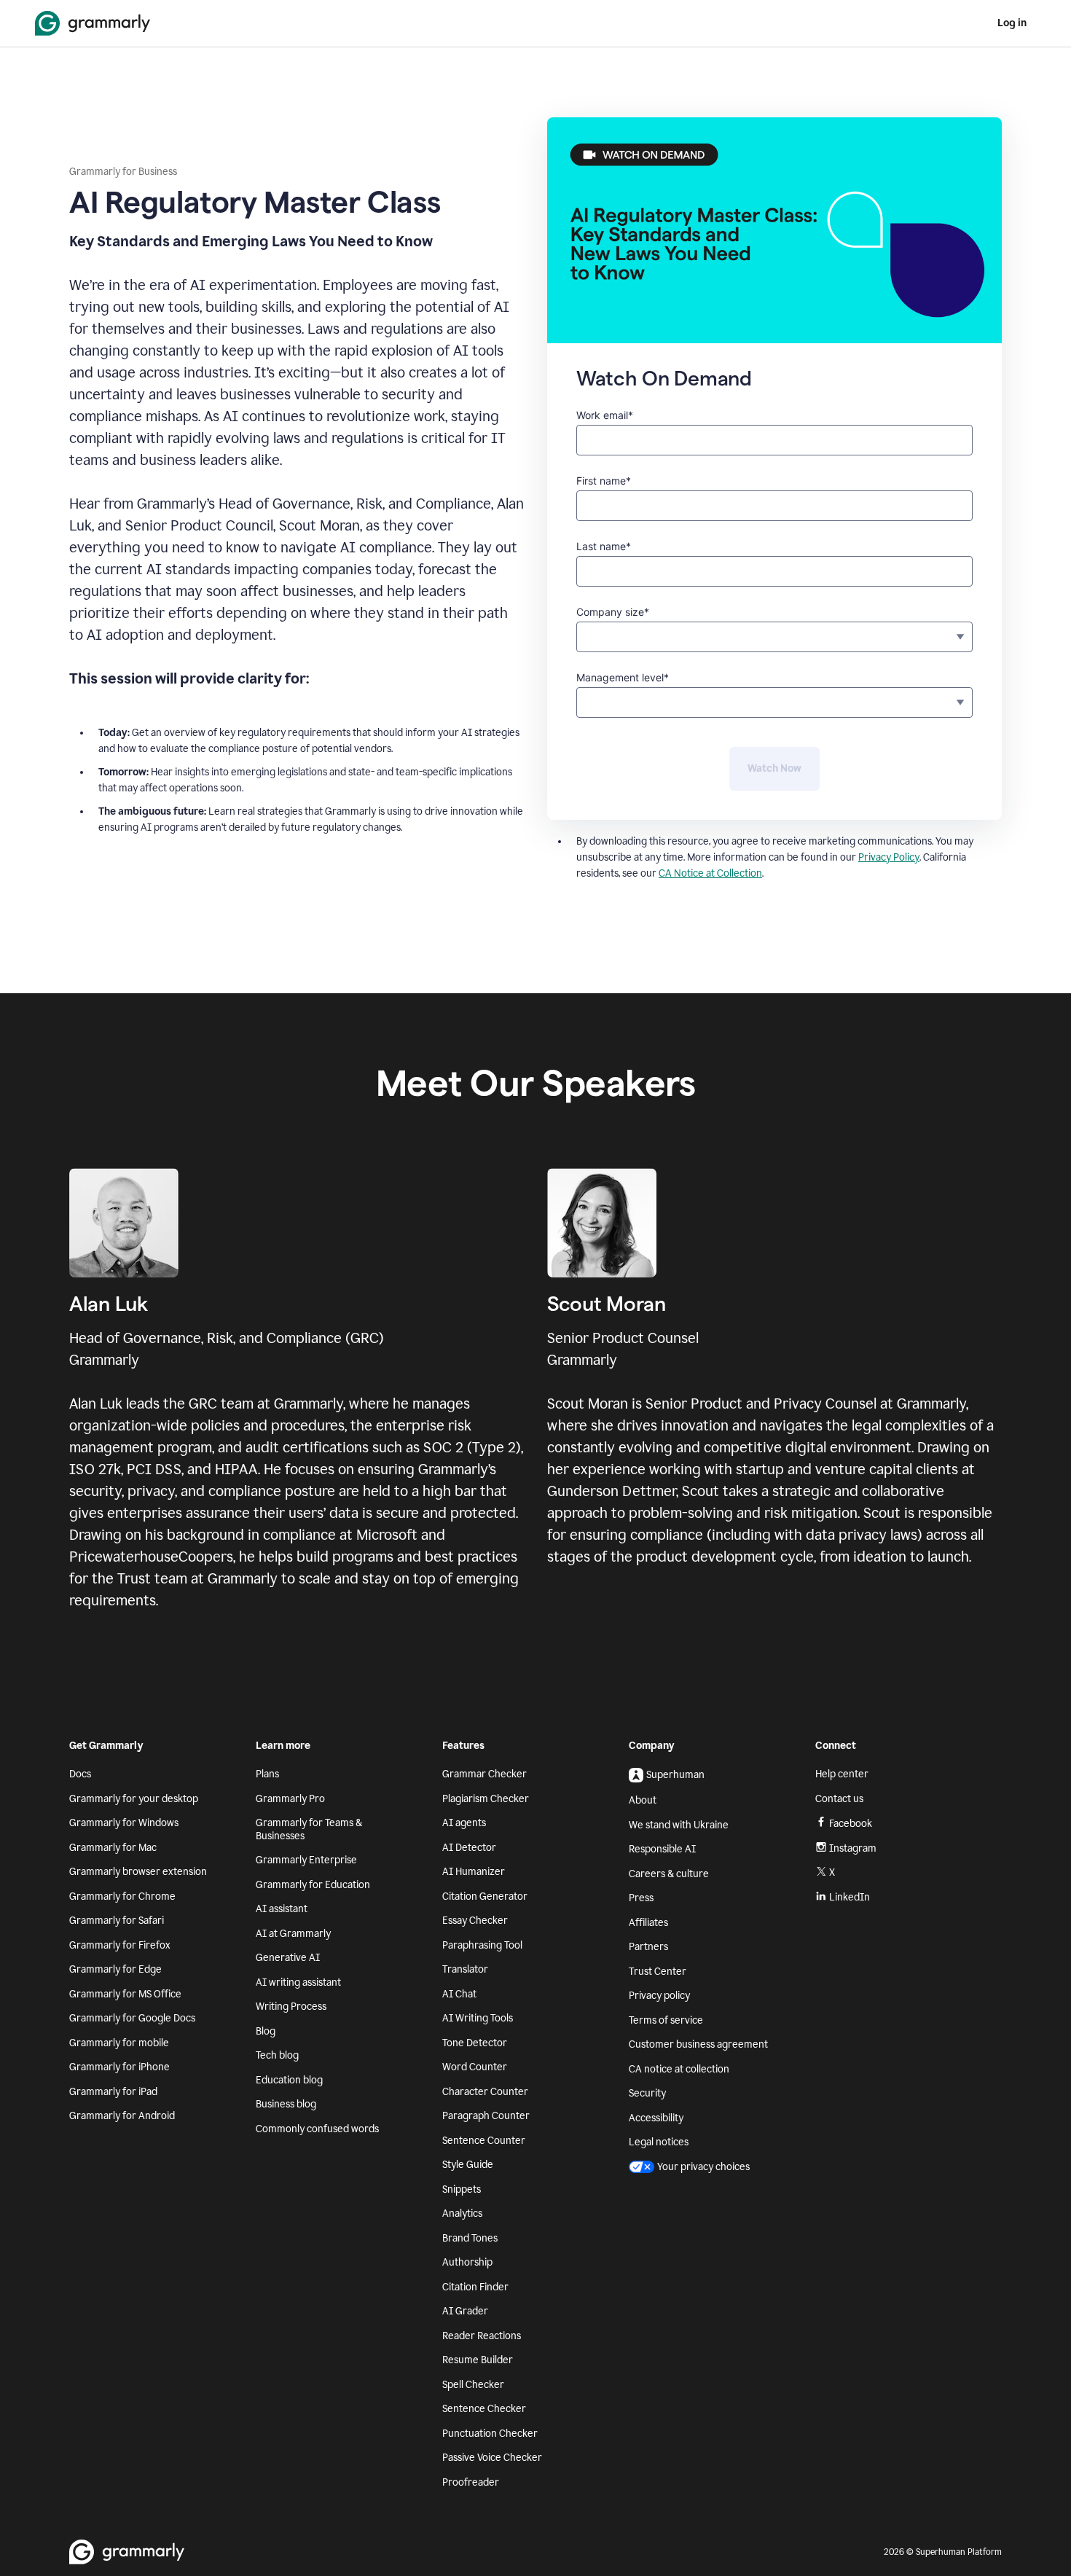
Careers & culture (669, 1874)
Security (647, 2093)
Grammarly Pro (290, 1799)
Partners (648, 1947)
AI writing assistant (298, 1982)
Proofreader (471, 2482)
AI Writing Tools (478, 2018)
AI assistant (282, 1909)
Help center (842, 1774)
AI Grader (465, 2311)
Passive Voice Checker (492, 2458)
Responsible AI (662, 1849)
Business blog (286, 2104)
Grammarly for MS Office (125, 1994)
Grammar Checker (484, 1774)
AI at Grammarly (293, 1934)
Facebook (851, 1824)
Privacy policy (659, 1996)
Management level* (623, 677)
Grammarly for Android (122, 2116)
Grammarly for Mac (113, 1848)
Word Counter (475, 2067)
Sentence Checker (484, 2409)
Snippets (462, 2189)
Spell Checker (473, 2385)
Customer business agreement (698, 2044)
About (643, 1800)
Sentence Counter (484, 2141)
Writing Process (291, 2007)
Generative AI (288, 1958)
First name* (604, 481)
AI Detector (469, 1848)
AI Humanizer (474, 1872)
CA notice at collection (679, 2069)
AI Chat (459, 1994)
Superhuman (675, 1775)
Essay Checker (475, 1921)
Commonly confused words (317, 2129)
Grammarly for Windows (124, 1823)
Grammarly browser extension (138, 1872)
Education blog (289, 2080)
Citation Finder (475, 2287)
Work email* (605, 415)
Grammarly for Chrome (122, 1896)
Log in (1012, 23)
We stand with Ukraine (679, 1825)
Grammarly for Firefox (120, 1945)
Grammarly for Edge (115, 1969)
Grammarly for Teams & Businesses (309, 1829)
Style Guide (468, 2165)
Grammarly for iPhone (119, 2067)
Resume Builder (478, 2360)
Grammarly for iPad (113, 2092)
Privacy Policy (889, 857)
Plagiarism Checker (486, 1799)
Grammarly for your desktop (134, 1799)
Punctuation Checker (490, 2434)
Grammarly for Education (313, 1885)
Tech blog (277, 2055)
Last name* (604, 546)
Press (641, 1898)
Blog (266, 2031)
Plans (267, 1774)
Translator (465, 1969)
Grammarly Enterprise (306, 1860)
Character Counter (485, 2092)
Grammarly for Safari (117, 1921)
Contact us (839, 1799)
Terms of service (666, 2020)
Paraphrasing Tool (482, 1945)
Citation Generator (485, 1896)
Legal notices (659, 2142)
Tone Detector (475, 2043)
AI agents (464, 1823)
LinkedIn (850, 1897)
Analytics (462, 2213)
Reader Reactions (482, 2336)
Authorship (467, 2262)
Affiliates (648, 1923)
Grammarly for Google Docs (132, 2018)
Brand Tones (470, 2238)
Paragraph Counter (486, 2116)
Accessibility (656, 2118)
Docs (80, 1774)
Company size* (613, 612)
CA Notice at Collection (710, 873)
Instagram (853, 1848)
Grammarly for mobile (119, 2043)
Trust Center (658, 1972)
